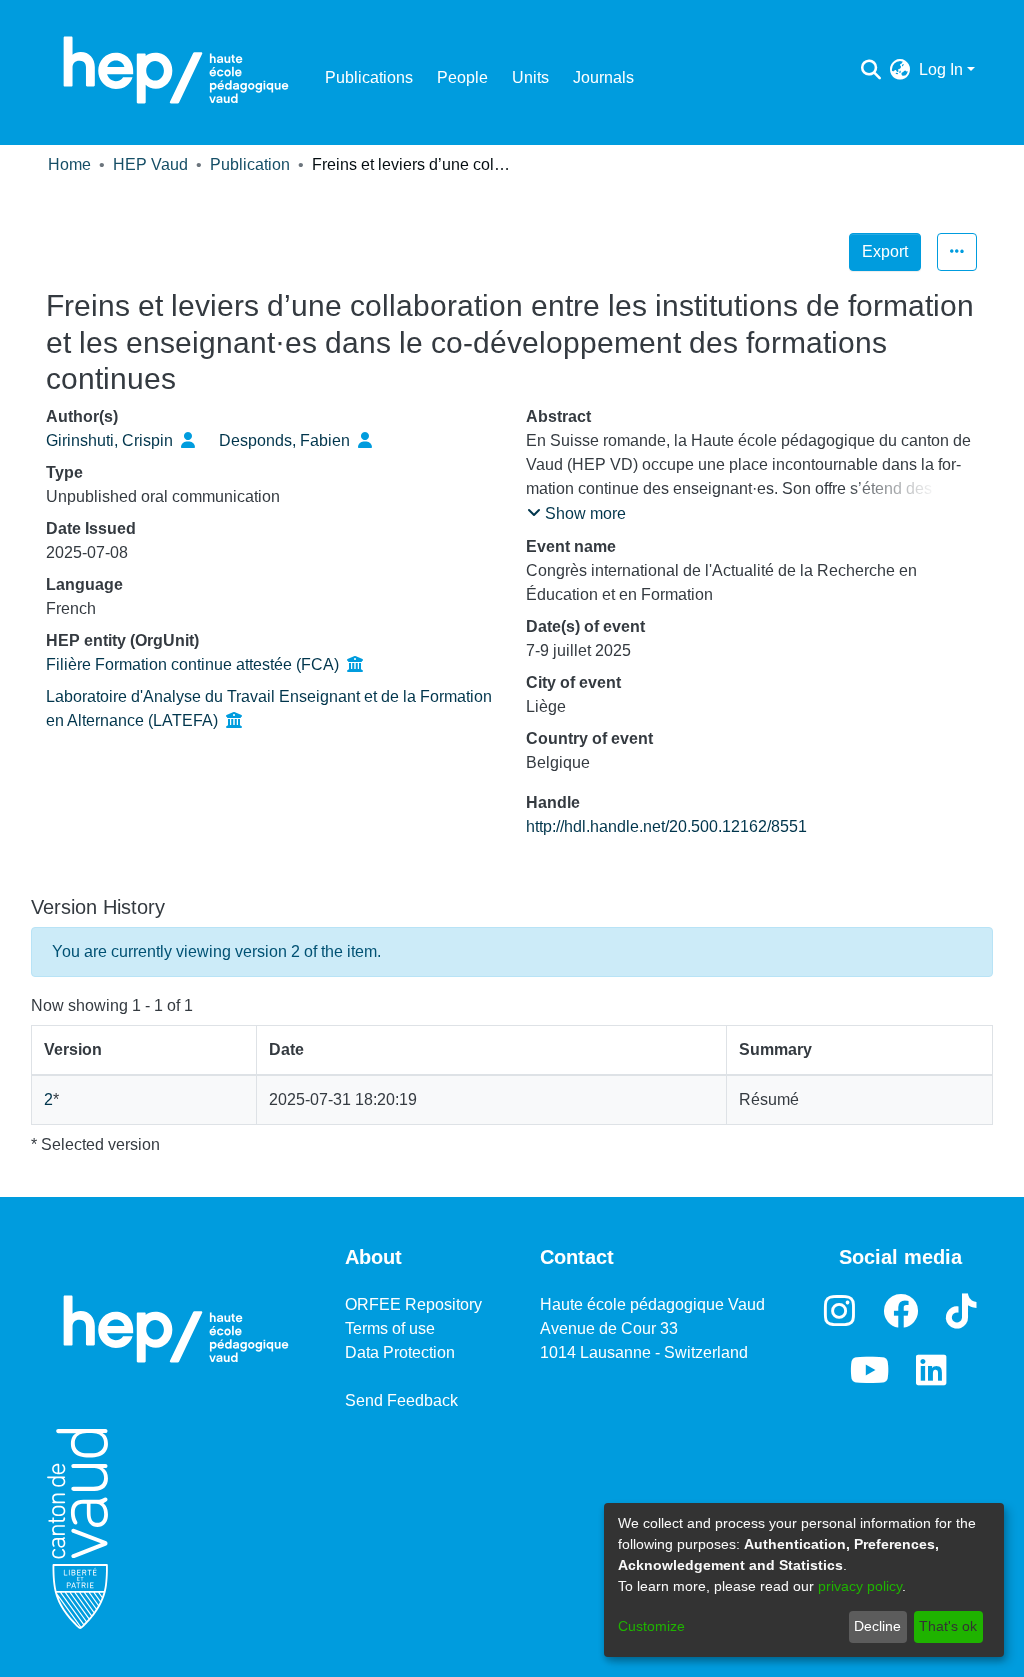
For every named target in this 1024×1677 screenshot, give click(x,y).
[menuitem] (900, 70)
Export (885, 251)
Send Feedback (401, 1400)
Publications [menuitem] (369, 77)
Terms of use (390, 1328)
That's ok (948, 1626)
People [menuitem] (462, 77)
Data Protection (400, 1352)
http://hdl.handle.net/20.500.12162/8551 (666, 826)
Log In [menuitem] (941, 69)
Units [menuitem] (530, 77)
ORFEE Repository (413, 1304)
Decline (877, 1626)
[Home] (176, 70)
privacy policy (860, 1586)
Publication (250, 164)
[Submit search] (871, 70)
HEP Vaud (150, 164)
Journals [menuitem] (603, 77)
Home (69, 164)
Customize (651, 1626)
